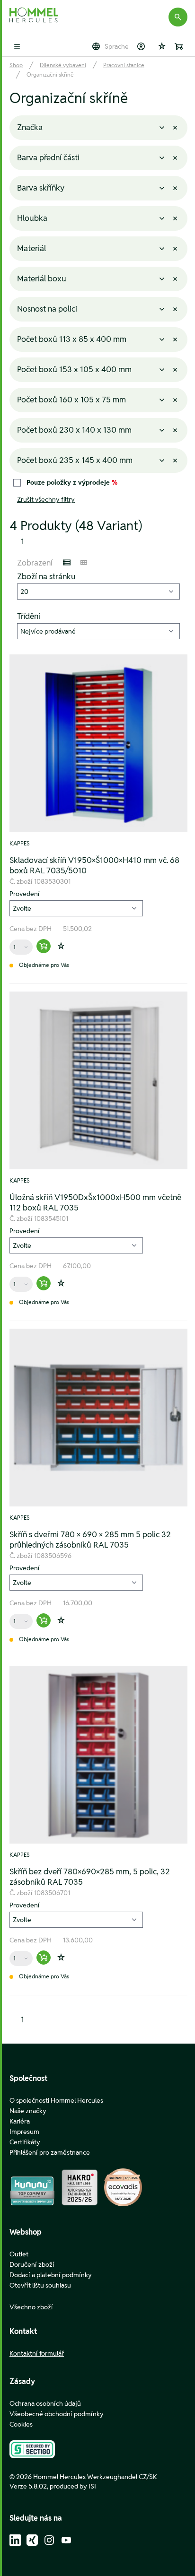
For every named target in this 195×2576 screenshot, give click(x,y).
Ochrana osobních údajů (45, 2403)
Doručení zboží (32, 2264)
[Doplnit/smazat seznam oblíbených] (61, 946)
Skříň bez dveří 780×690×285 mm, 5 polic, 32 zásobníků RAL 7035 (90, 1877)
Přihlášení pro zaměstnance (50, 2152)
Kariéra (20, 2121)
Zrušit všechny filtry (46, 499)
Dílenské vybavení (63, 65)
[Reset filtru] (175, 128)
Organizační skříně (50, 74)
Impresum (24, 2132)
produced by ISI (73, 2486)
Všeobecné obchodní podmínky (57, 2414)
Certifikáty (25, 2142)
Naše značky (28, 2111)
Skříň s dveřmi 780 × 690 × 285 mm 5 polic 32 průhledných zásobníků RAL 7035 (90, 1540)
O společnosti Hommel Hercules (56, 2100)
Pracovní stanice (124, 65)
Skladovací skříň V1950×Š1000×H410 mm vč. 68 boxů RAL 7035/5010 (94, 865)
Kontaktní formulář (37, 2353)
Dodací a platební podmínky (51, 2275)
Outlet (19, 2254)
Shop (16, 65)
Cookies (21, 2424)
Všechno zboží (31, 2307)
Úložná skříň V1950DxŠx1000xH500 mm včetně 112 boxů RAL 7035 (95, 1202)
